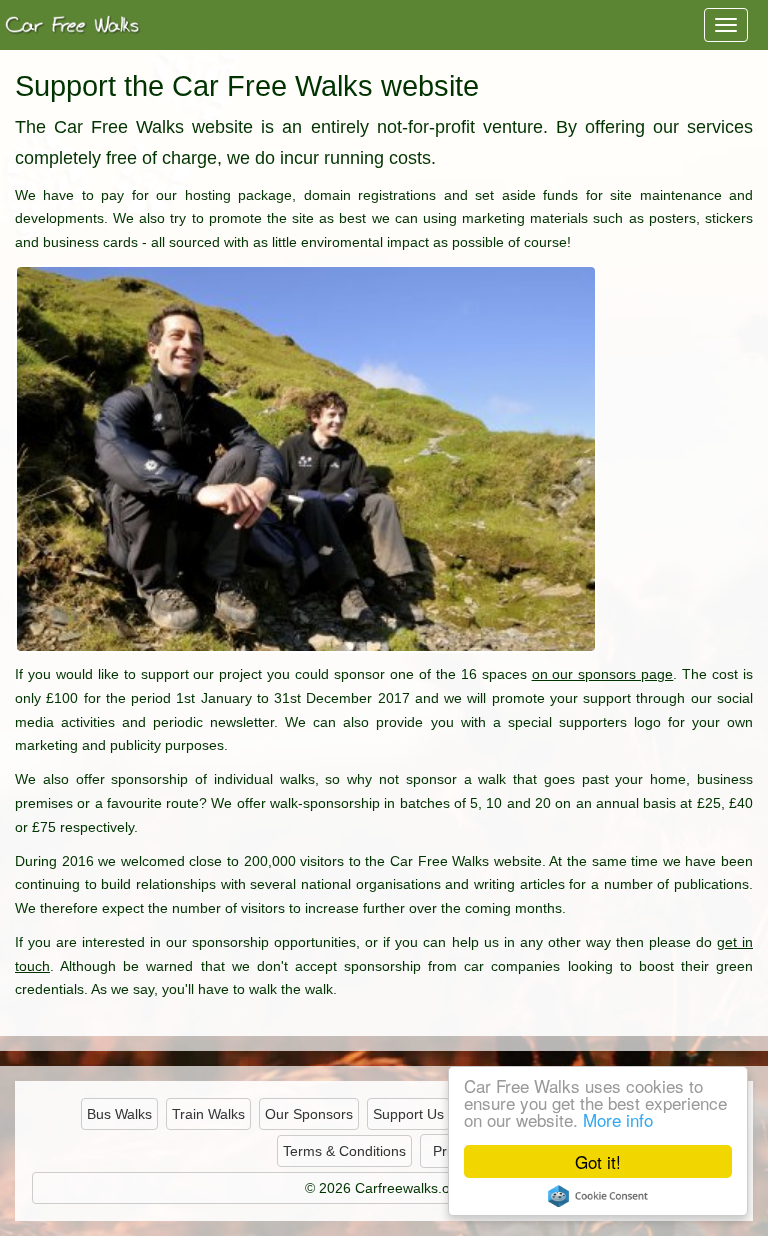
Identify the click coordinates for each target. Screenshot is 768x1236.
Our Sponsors (309, 1114)
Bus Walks (119, 1114)
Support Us (408, 1114)
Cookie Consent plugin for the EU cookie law (598, 1196)
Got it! (598, 1161)
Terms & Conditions (344, 1151)
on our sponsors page (603, 674)
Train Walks (208, 1114)
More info (618, 1119)
